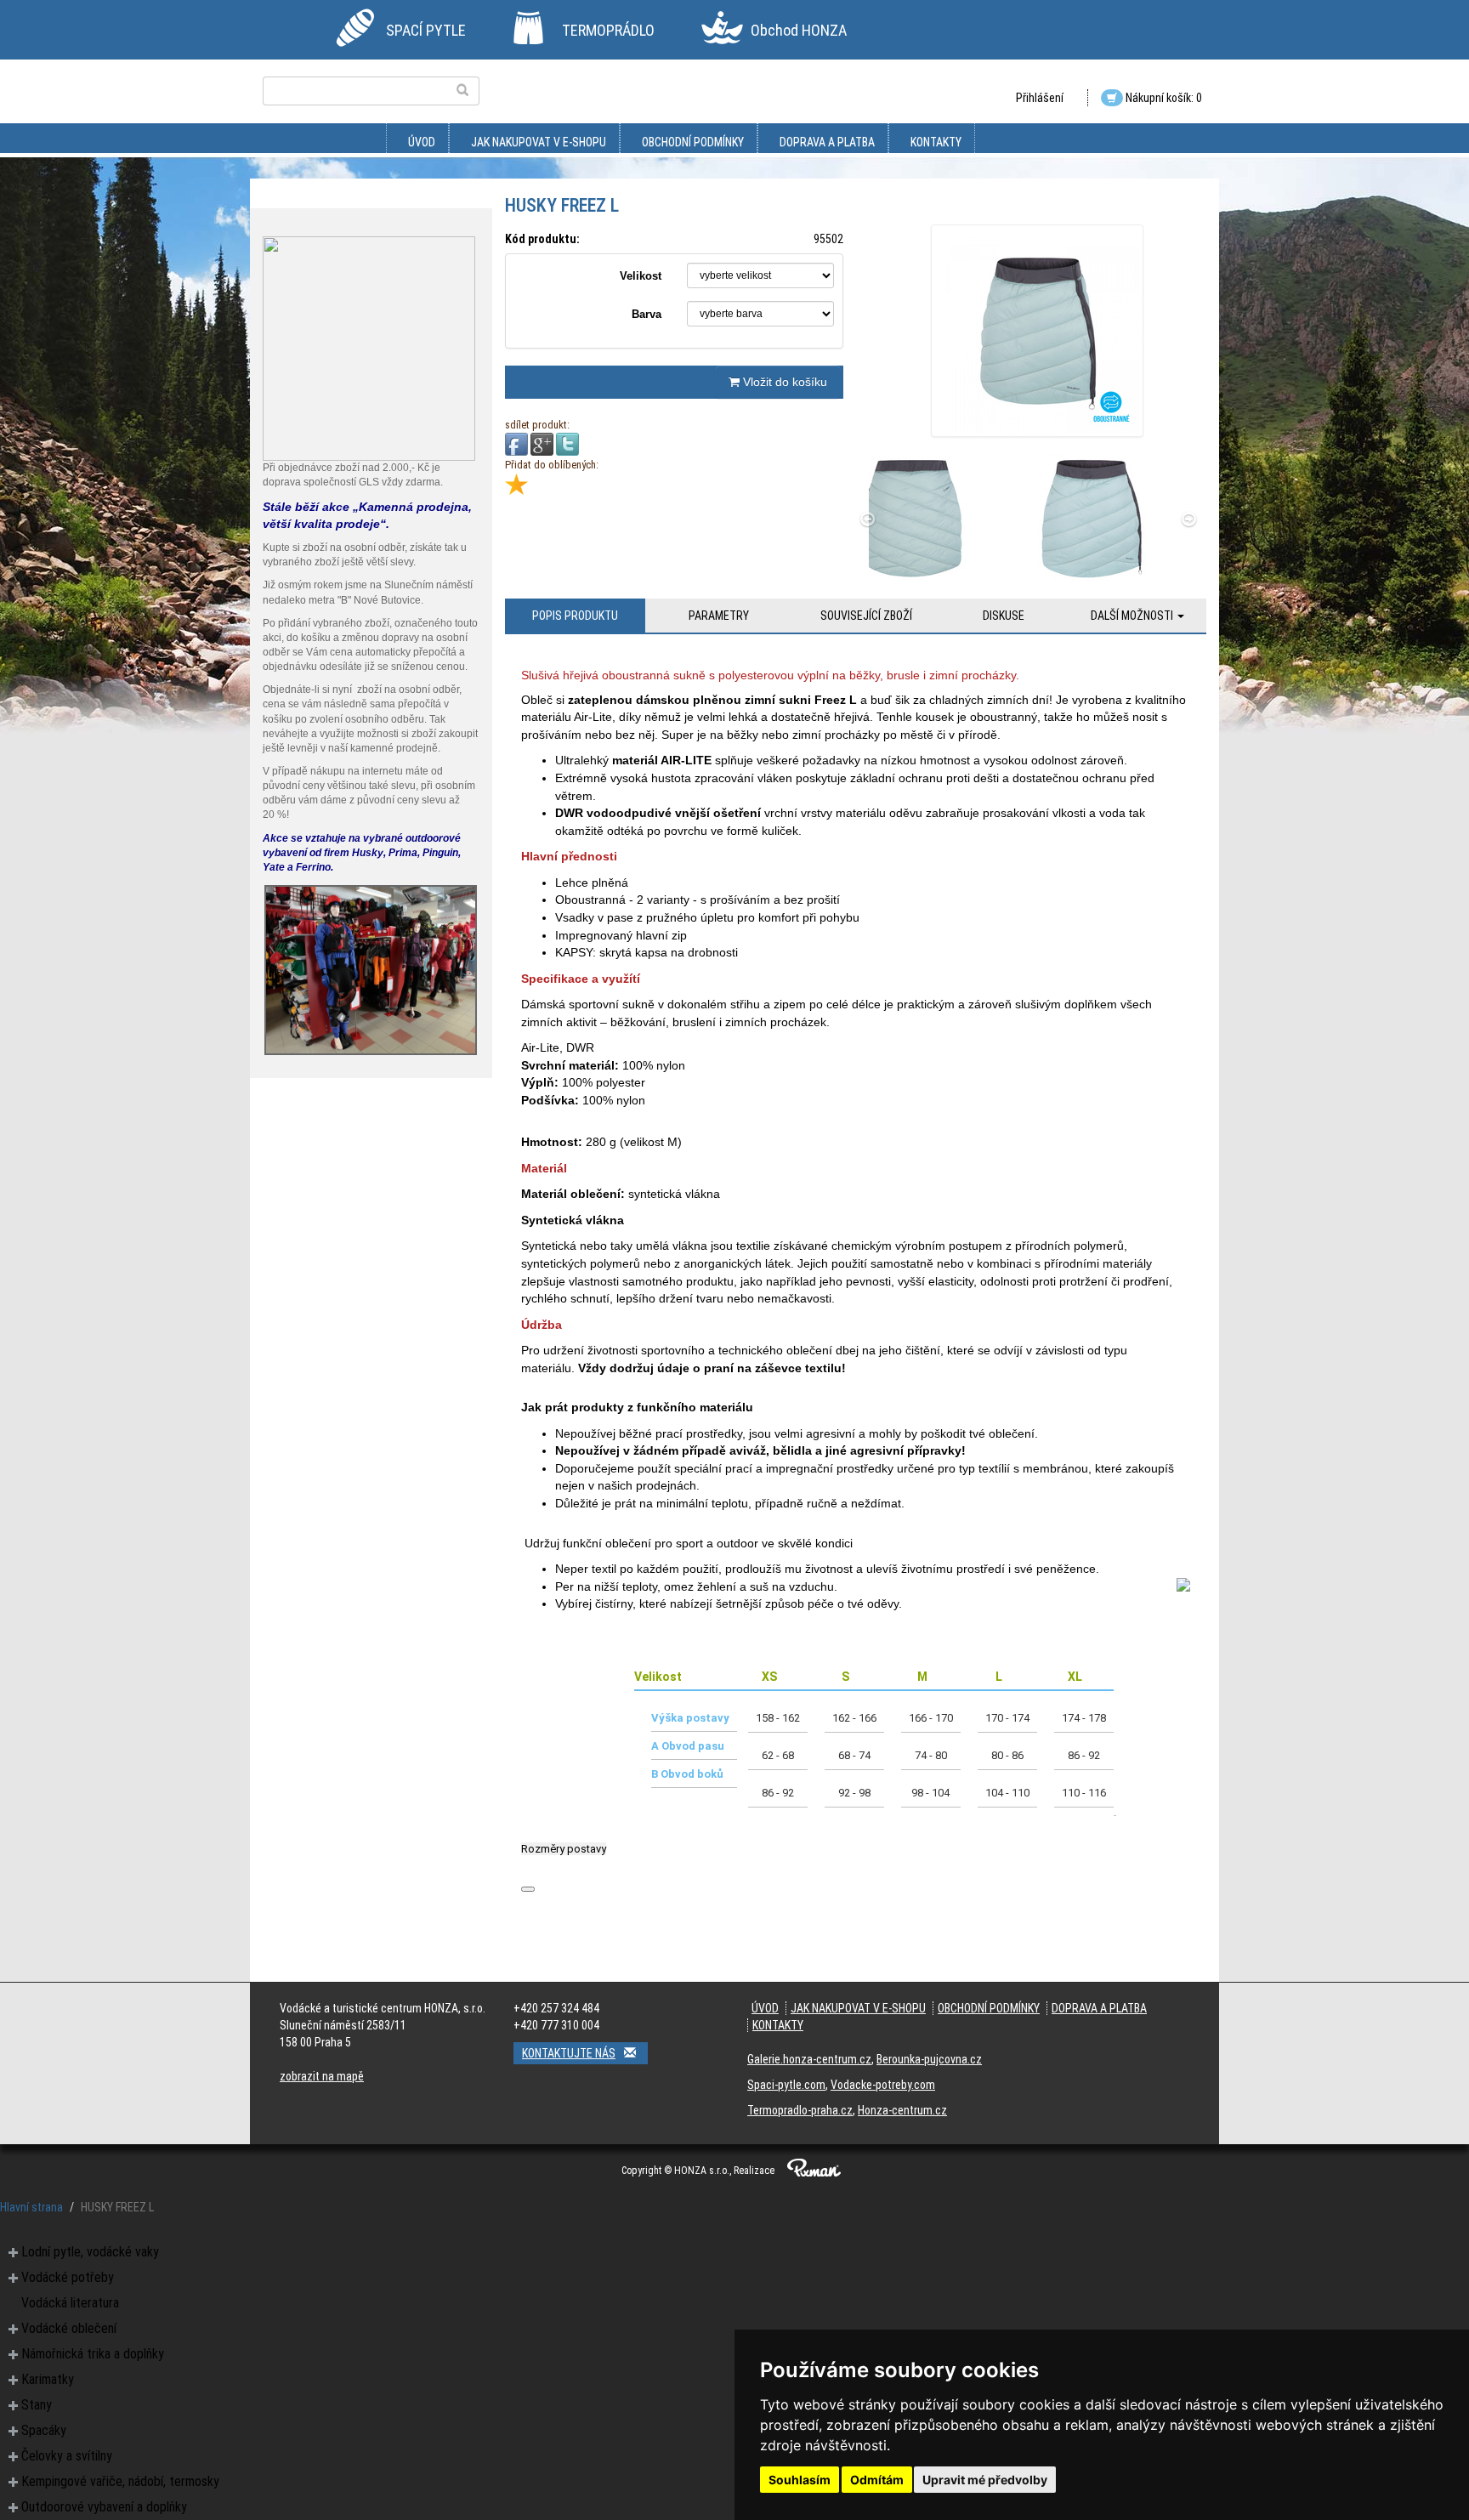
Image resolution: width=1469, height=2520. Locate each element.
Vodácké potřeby (68, 2277)
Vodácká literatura (70, 2303)
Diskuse (1004, 616)
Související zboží (866, 616)
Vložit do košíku (783, 382)
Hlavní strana (31, 2207)
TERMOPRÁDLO (608, 30)
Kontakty (936, 142)
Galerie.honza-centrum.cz (809, 2059)
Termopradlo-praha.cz (800, 2110)
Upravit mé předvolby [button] (985, 2480)
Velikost (641, 276)
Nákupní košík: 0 (1163, 98)
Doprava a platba (827, 142)
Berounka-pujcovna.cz (929, 2059)
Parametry (719, 616)
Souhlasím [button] (800, 2480)
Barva (647, 314)
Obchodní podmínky (693, 142)
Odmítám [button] (877, 2480)
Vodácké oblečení (69, 2328)
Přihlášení (1040, 98)
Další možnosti (1133, 616)
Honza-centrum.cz (902, 2110)
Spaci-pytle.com (786, 2085)
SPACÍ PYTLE (426, 30)
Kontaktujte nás (569, 2053)
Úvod (422, 142)
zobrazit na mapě (322, 2076)
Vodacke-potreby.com (883, 2085)
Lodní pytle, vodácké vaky (90, 2252)
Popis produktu (575, 616)
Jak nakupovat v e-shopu (539, 142)
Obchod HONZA (799, 30)
